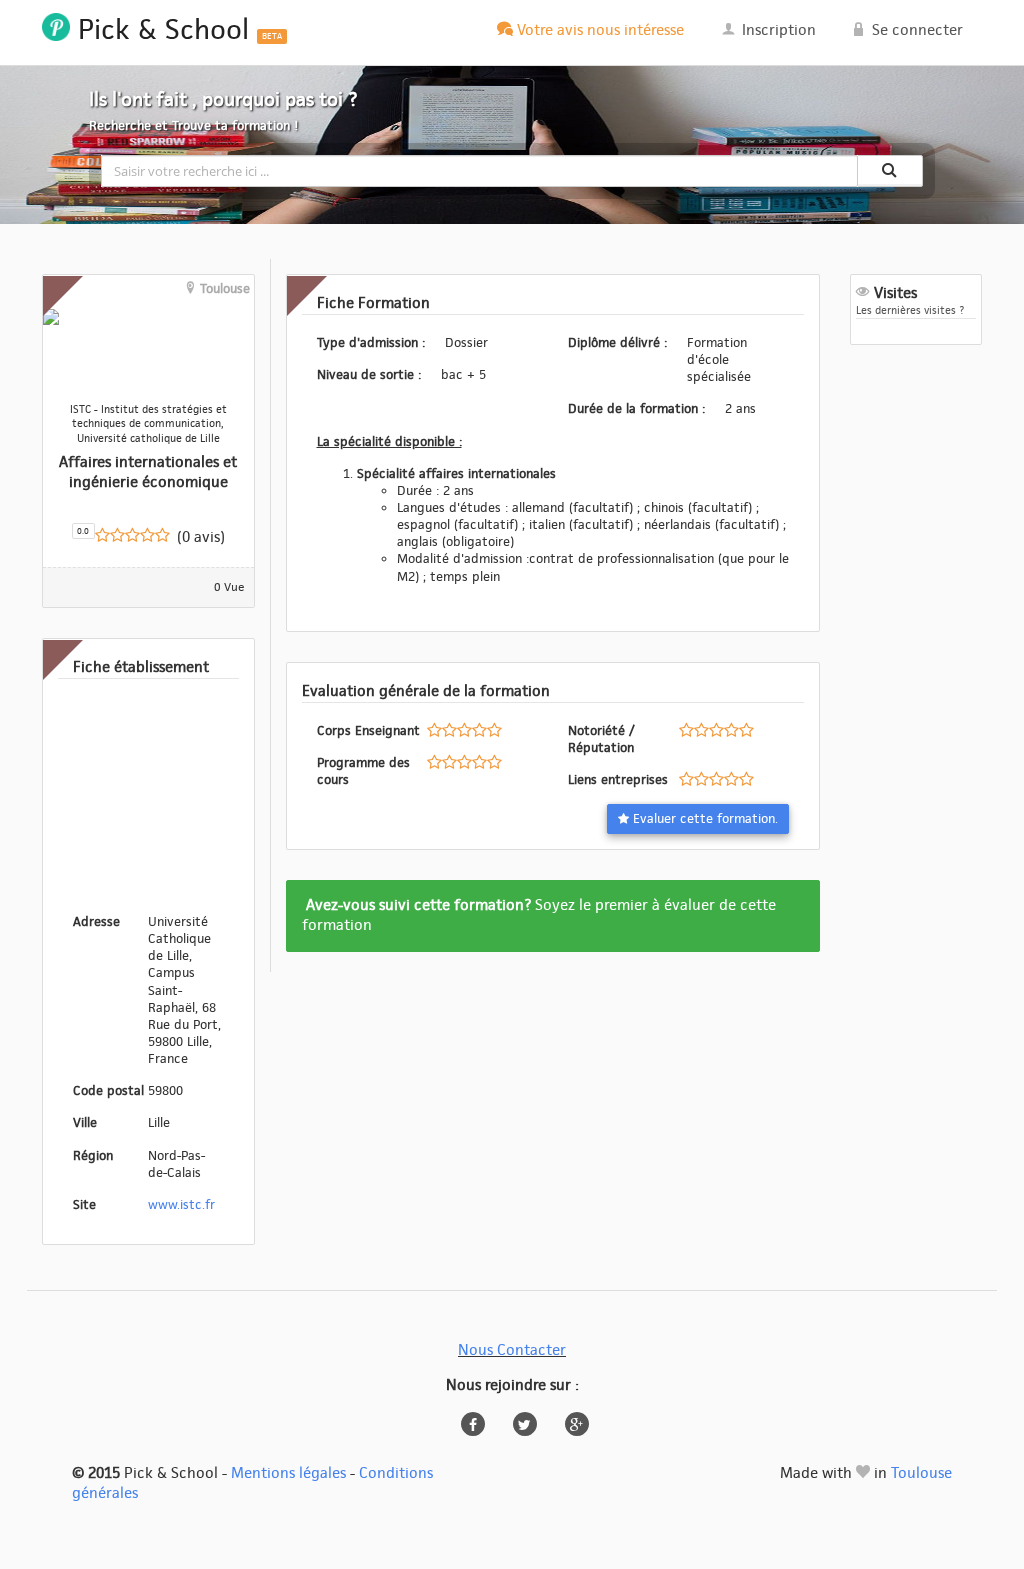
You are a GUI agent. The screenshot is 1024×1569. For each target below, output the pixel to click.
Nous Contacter (512, 1350)
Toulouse (921, 1473)
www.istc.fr (181, 1205)
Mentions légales (288, 1473)
